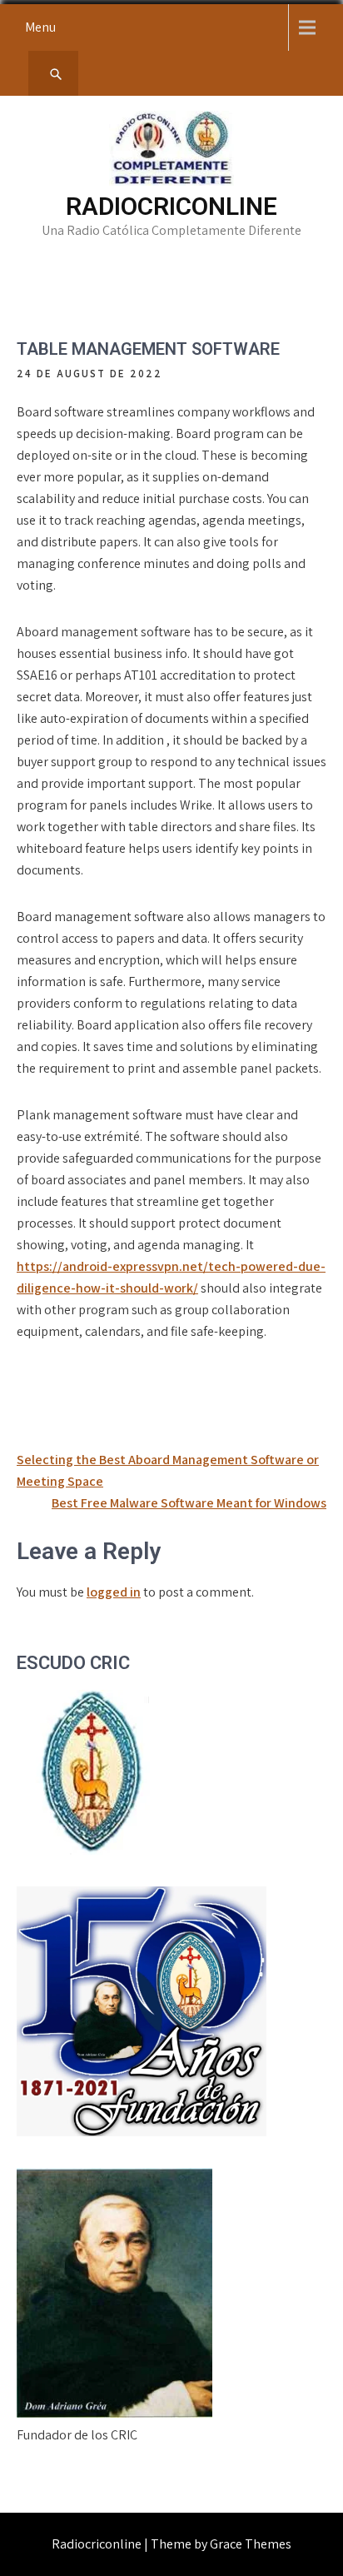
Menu (40, 27)
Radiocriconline (171, 206)
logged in (114, 1592)
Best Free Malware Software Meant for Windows (189, 1503)
